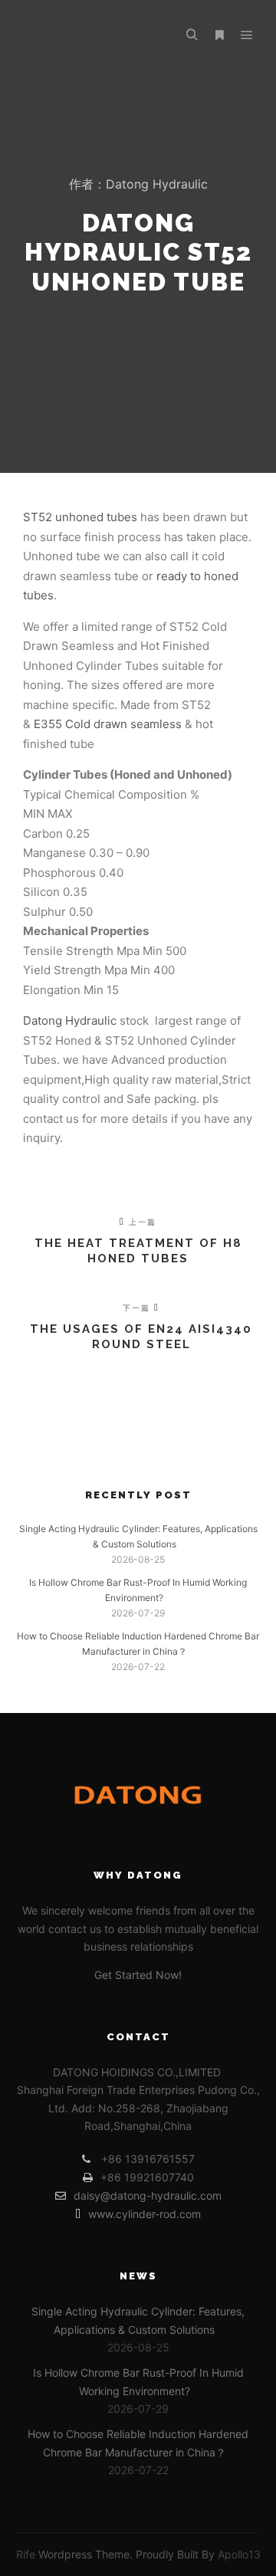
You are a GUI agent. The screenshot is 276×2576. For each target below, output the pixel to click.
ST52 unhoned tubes (80, 517)
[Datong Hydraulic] (92, 35)
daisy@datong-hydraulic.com (148, 2195)
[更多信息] (219, 35)
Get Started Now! (138, 1975)
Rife (26, 2554)
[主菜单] (247, 35)
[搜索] (192, 35)
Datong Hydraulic (70, 1021)
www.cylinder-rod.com (145, 2214)
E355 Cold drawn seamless (108, 724)
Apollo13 (239, 2554)
